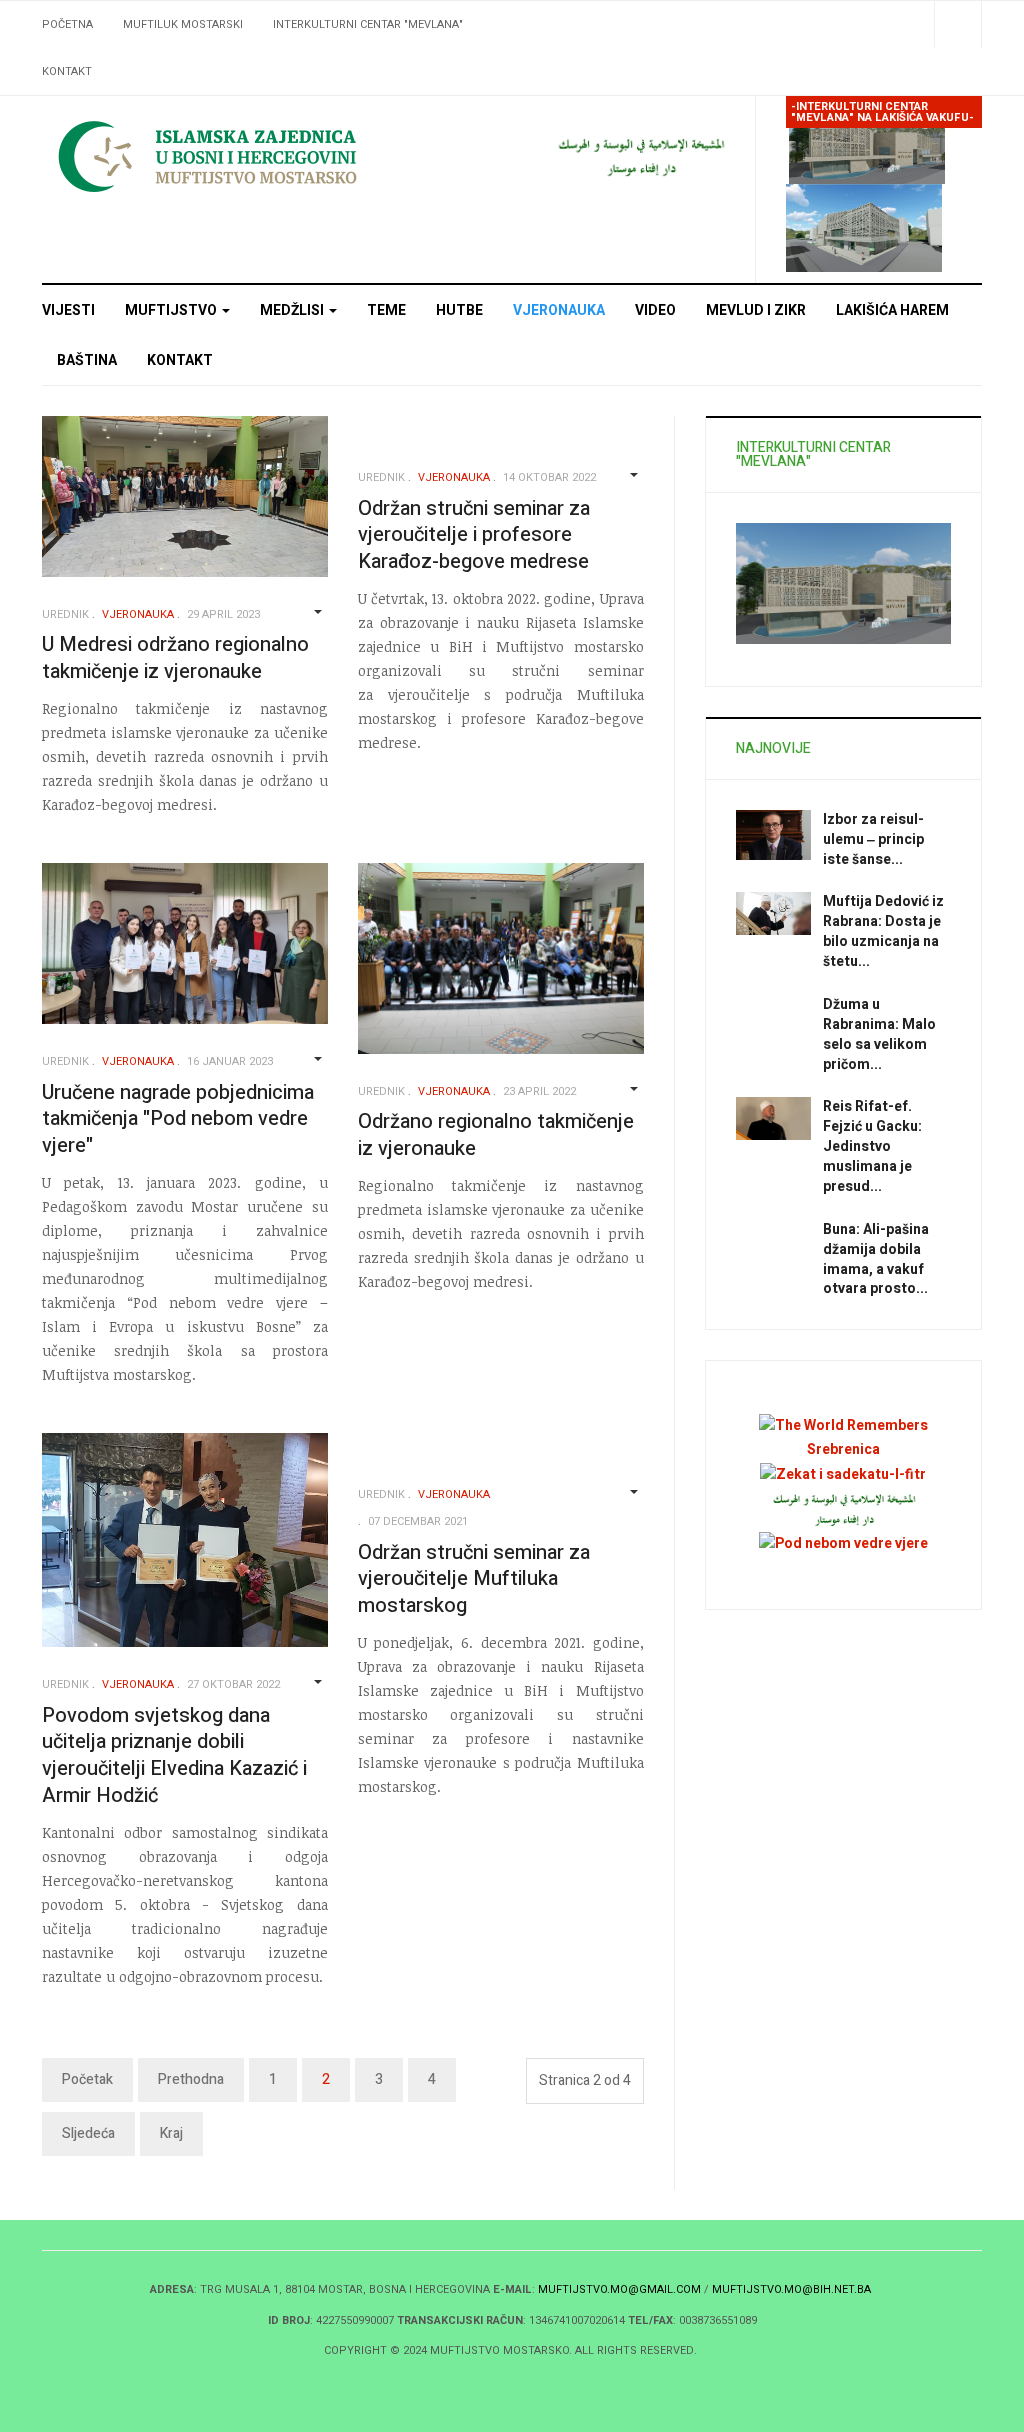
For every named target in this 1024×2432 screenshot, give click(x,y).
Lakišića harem (892, 310)
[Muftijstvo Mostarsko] (267, 156)
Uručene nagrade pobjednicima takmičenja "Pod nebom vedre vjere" (178, 1119)
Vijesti (68, 310)
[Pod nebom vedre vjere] (843, 1542)
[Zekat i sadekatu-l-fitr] (843, 1473)
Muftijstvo (172, 310)
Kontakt (67, 71)
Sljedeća (88, 2133)
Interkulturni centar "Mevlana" (368, 24)
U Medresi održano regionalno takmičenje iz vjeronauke (175, 658)
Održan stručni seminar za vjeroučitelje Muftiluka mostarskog (474, 1579)
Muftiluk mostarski (183, 24)
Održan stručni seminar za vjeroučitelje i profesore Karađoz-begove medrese (474, 535)
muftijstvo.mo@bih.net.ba (791, 2289)
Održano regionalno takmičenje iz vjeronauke (496, 1135)
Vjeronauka (559, 310)
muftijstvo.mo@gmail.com (619, 2289)
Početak (87, 2079)
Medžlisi (293, 310)
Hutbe (459, 310)
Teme (386, 310)
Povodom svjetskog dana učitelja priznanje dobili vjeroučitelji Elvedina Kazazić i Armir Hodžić (174, 1755)
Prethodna (191, 2079)
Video (655, 310)
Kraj (171, 2133)
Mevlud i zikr (756, 310)
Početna (67, 24)
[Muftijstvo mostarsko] (640, 155)
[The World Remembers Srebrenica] (843, 1437)
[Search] (957, 24)
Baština (87, 360)
